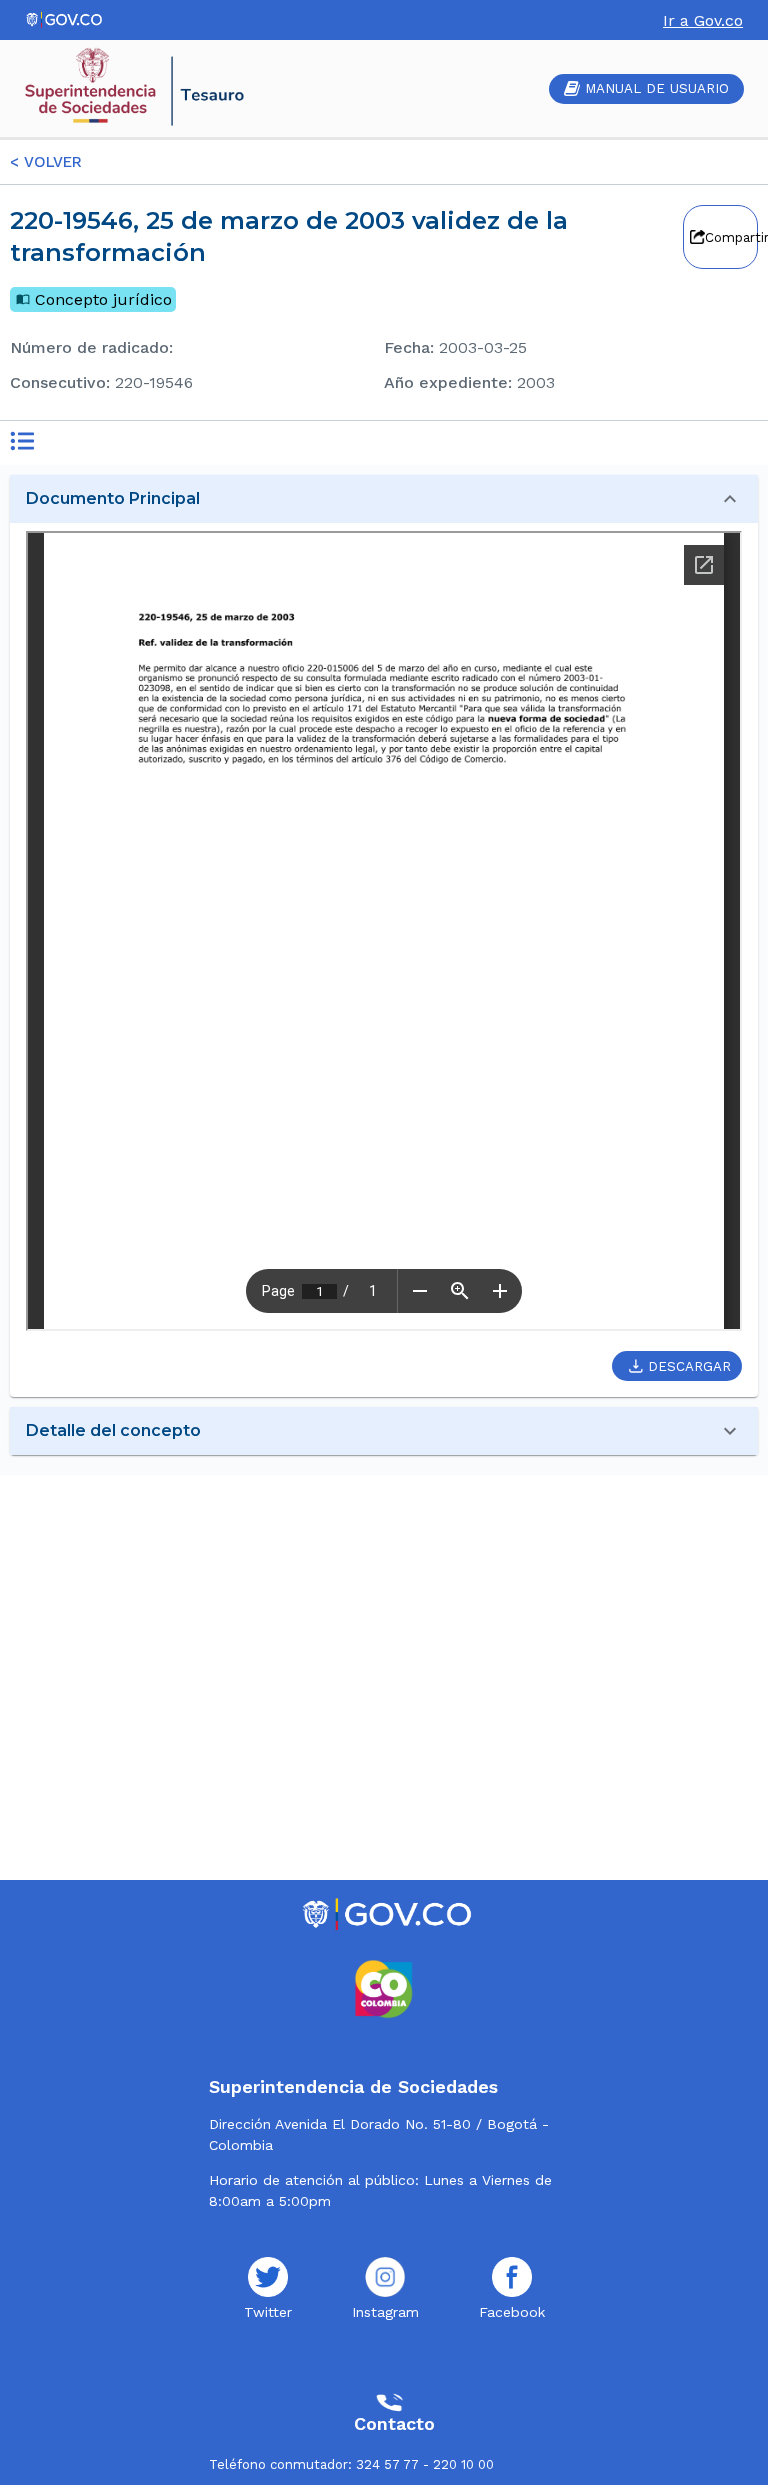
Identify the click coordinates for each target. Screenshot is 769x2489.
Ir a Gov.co (703, 20)
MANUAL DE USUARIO (657, 88)
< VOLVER (46, 162)
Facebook (512, 2312)
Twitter (268, 2312)
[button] (384, 499)
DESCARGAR (689, 1366)
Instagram (385, 2312)
